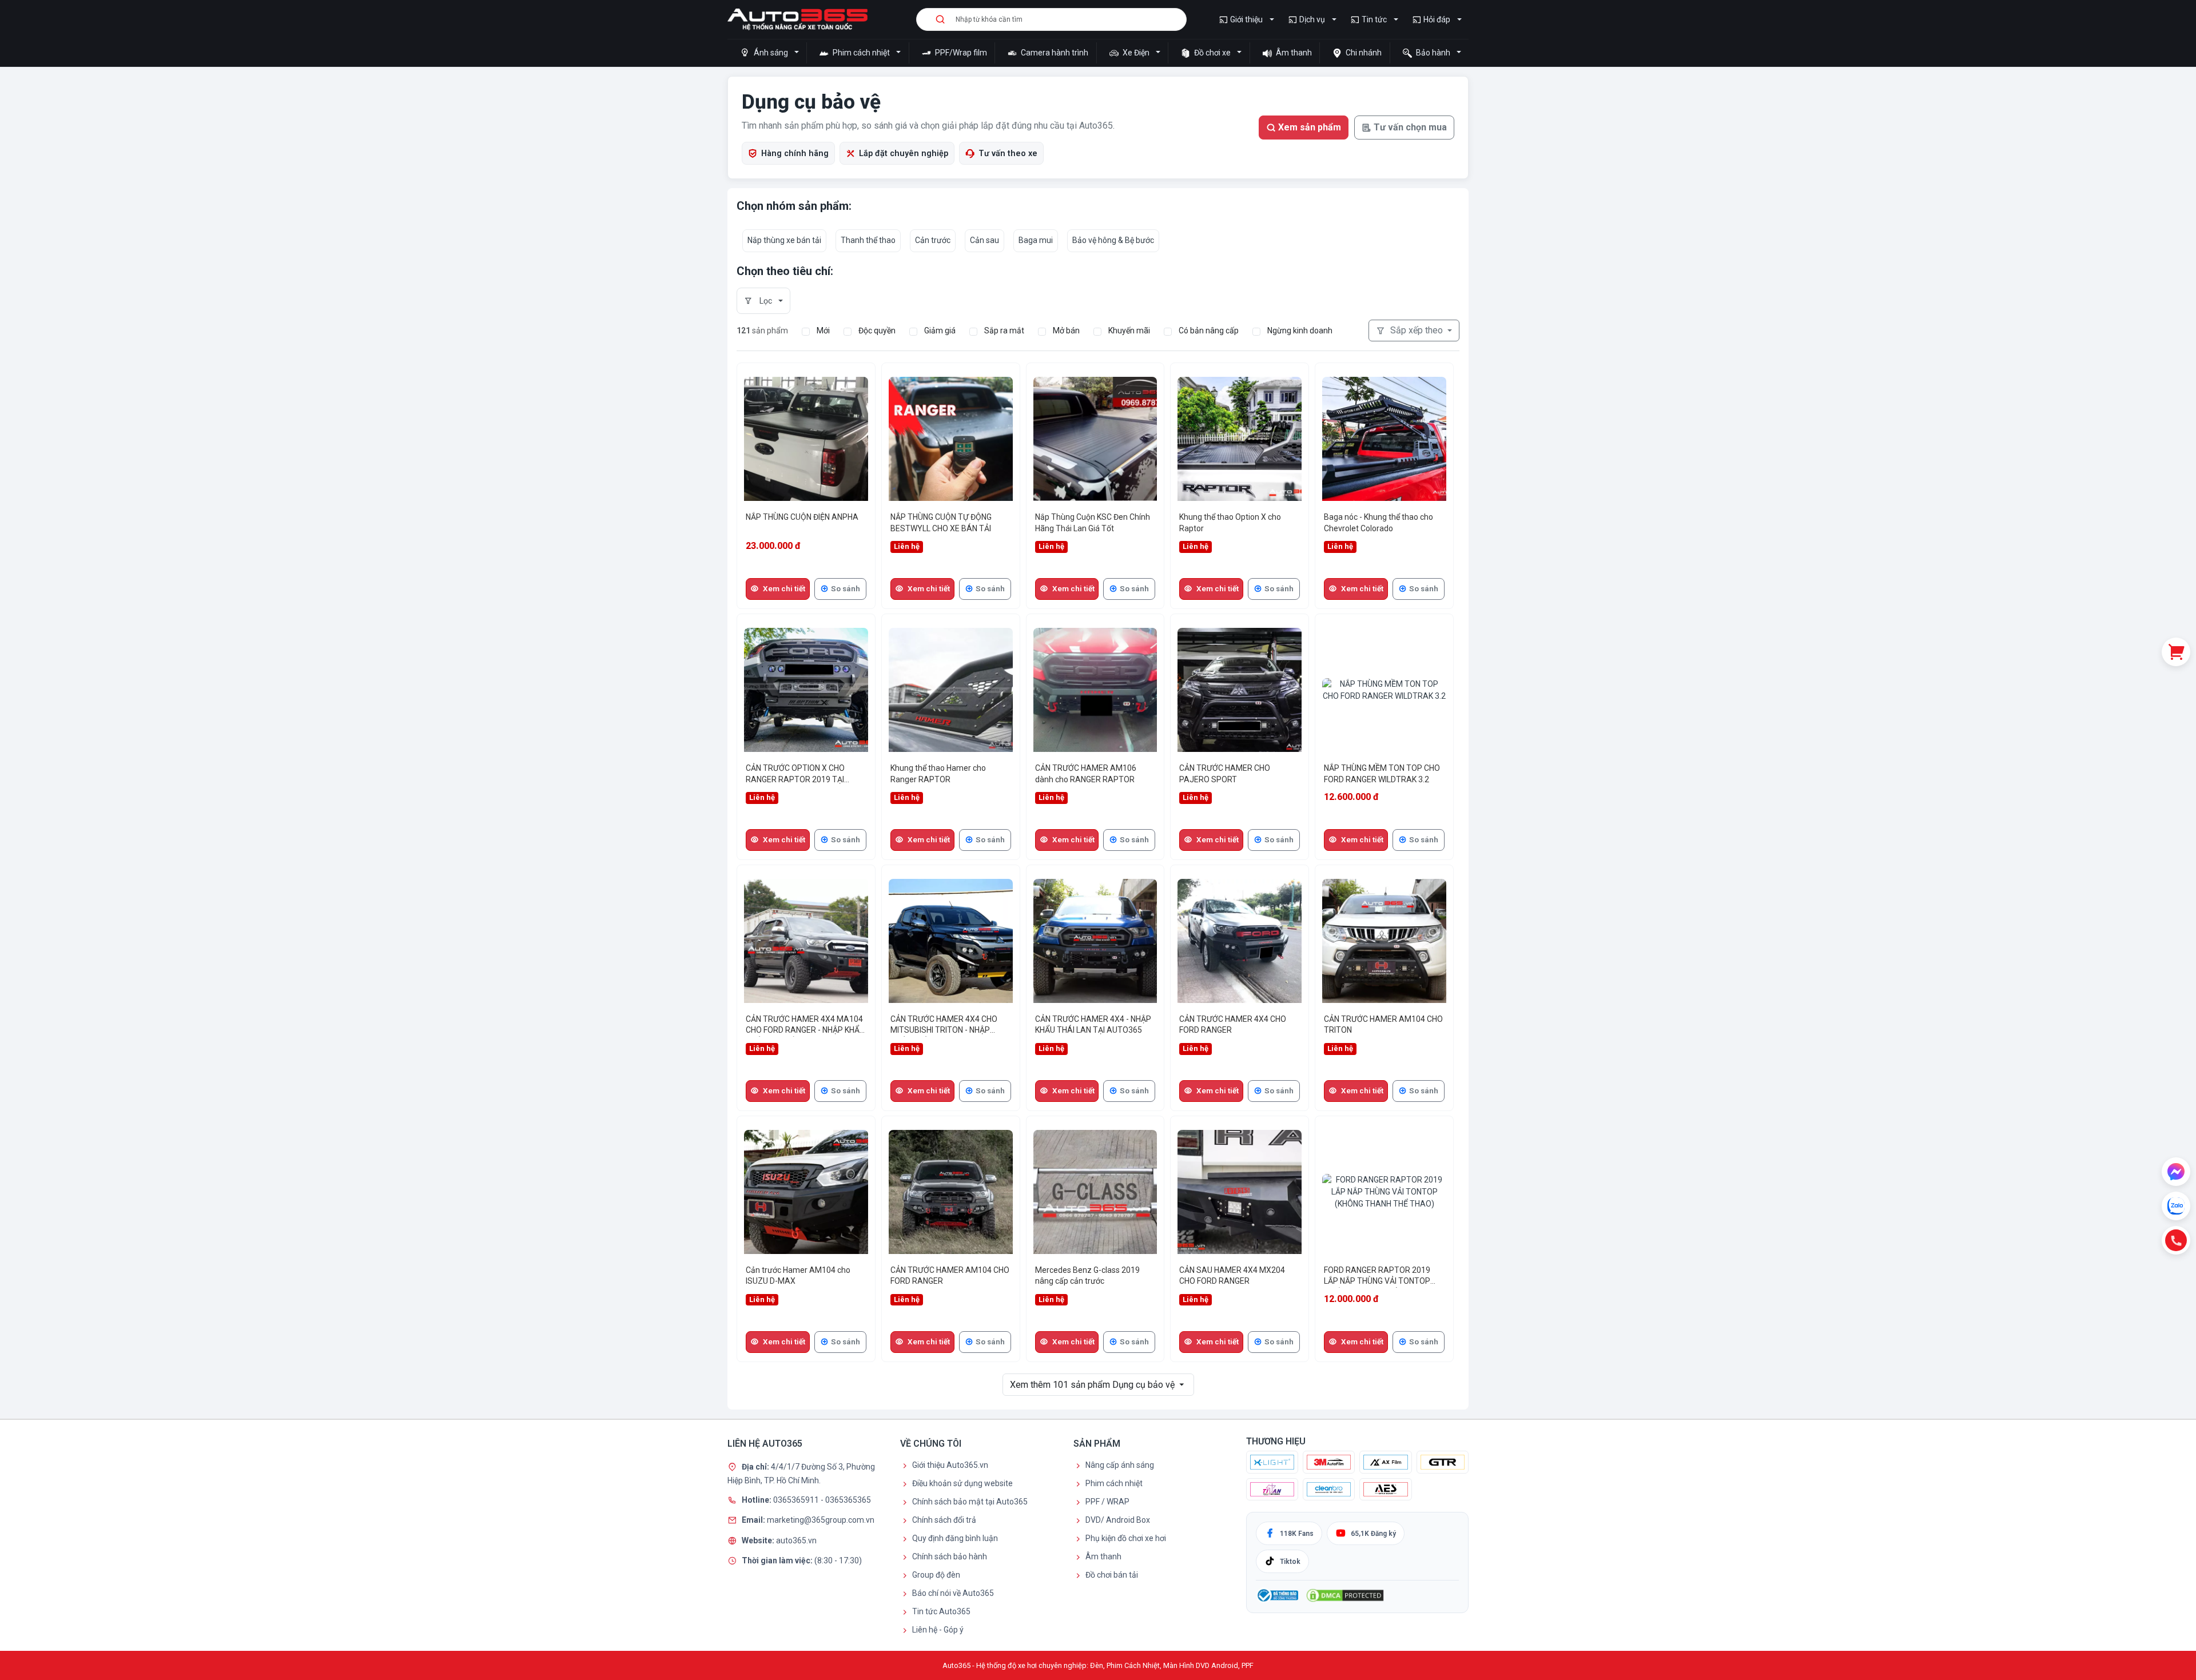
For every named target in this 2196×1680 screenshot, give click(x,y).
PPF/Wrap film (960, 53)
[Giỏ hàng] (2176, 652)
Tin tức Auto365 (941, 1611)
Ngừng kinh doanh (1300, 331)
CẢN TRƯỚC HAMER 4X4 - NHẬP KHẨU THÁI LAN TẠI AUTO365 (1093, 1025)
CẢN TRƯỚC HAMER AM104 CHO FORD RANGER (950, 1276)
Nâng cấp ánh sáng (1120, 1465)
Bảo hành (1433, 53)
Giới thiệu (1246, 19)
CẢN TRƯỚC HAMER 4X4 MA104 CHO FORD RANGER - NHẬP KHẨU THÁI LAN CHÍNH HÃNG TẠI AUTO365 (805, 1026)
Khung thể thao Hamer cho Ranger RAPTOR (938, 774)
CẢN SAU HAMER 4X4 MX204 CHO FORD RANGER (1232, 1276)
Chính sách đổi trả (944, 1520)
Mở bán (1066, 331)
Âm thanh (1293, 53)
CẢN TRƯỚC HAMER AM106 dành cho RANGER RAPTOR (1086, 774)
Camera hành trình (1054, 53)
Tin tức (1374, 19)
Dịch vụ (1312, 19)
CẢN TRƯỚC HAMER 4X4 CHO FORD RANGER (1233, 1025)
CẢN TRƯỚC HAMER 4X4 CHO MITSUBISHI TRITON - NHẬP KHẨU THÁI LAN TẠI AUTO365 (944, 1026)
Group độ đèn (936, 1575)
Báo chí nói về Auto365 (953, 1593)
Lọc (766, 301)
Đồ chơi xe (1212, 53)
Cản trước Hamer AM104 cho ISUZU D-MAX (798, 1276)
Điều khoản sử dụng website (962, 1483)
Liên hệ (907, 546)
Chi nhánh (1363, 53)
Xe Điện (1136, 53)
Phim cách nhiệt (861, 53)
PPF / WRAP (1107, 1502)
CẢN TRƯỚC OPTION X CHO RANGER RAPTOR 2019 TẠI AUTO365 (795, 775)
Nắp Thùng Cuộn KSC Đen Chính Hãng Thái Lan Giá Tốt (1093, 523)
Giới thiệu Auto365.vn (950, 1465)
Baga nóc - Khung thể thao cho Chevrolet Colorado (1379, 523)
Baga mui (1036, 240)
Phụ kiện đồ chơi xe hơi (1126, 1538)
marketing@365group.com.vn (821, 1520)
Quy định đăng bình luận (955, 1538)
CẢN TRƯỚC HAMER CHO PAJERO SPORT (1225, 774)
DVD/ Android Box (1118, 1520)
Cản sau (984, 240)
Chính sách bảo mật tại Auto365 (970, 1502)
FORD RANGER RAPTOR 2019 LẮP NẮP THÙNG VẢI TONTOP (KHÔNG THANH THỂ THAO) (1377, 1277)
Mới (823, 331)
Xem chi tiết (784, 589)
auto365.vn (796, 1540)
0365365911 (797, 1499)
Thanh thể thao (868, 240)
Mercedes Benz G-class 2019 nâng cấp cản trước (1087, 1276)
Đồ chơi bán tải (1112, 1575)
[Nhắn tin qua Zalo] (2176, 1206)
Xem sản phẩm (1310, 127)
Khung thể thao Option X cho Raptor (1230, 523)
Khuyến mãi (1129, 331)
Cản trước (933, 240)
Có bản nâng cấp (1209, 331)
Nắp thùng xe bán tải (784, 240)
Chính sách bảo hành (950, 1556)
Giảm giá (940, 331)
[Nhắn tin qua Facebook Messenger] (2176, 1172)
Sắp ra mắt (1004, 331)
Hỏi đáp (1437, 19)
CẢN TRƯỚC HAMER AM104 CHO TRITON (1383, 1025)
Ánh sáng (771, 53)
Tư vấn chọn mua (1410, 127)
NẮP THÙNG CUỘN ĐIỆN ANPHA (802, 517)
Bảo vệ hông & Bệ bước (1113, 240)
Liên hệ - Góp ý (938, 1630)
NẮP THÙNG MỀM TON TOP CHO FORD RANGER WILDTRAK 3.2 (1382, 774)
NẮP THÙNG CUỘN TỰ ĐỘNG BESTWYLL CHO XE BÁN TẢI (941, 523)
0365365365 (848, 1499)
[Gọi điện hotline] (2176, 1240)
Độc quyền (877, 331)
